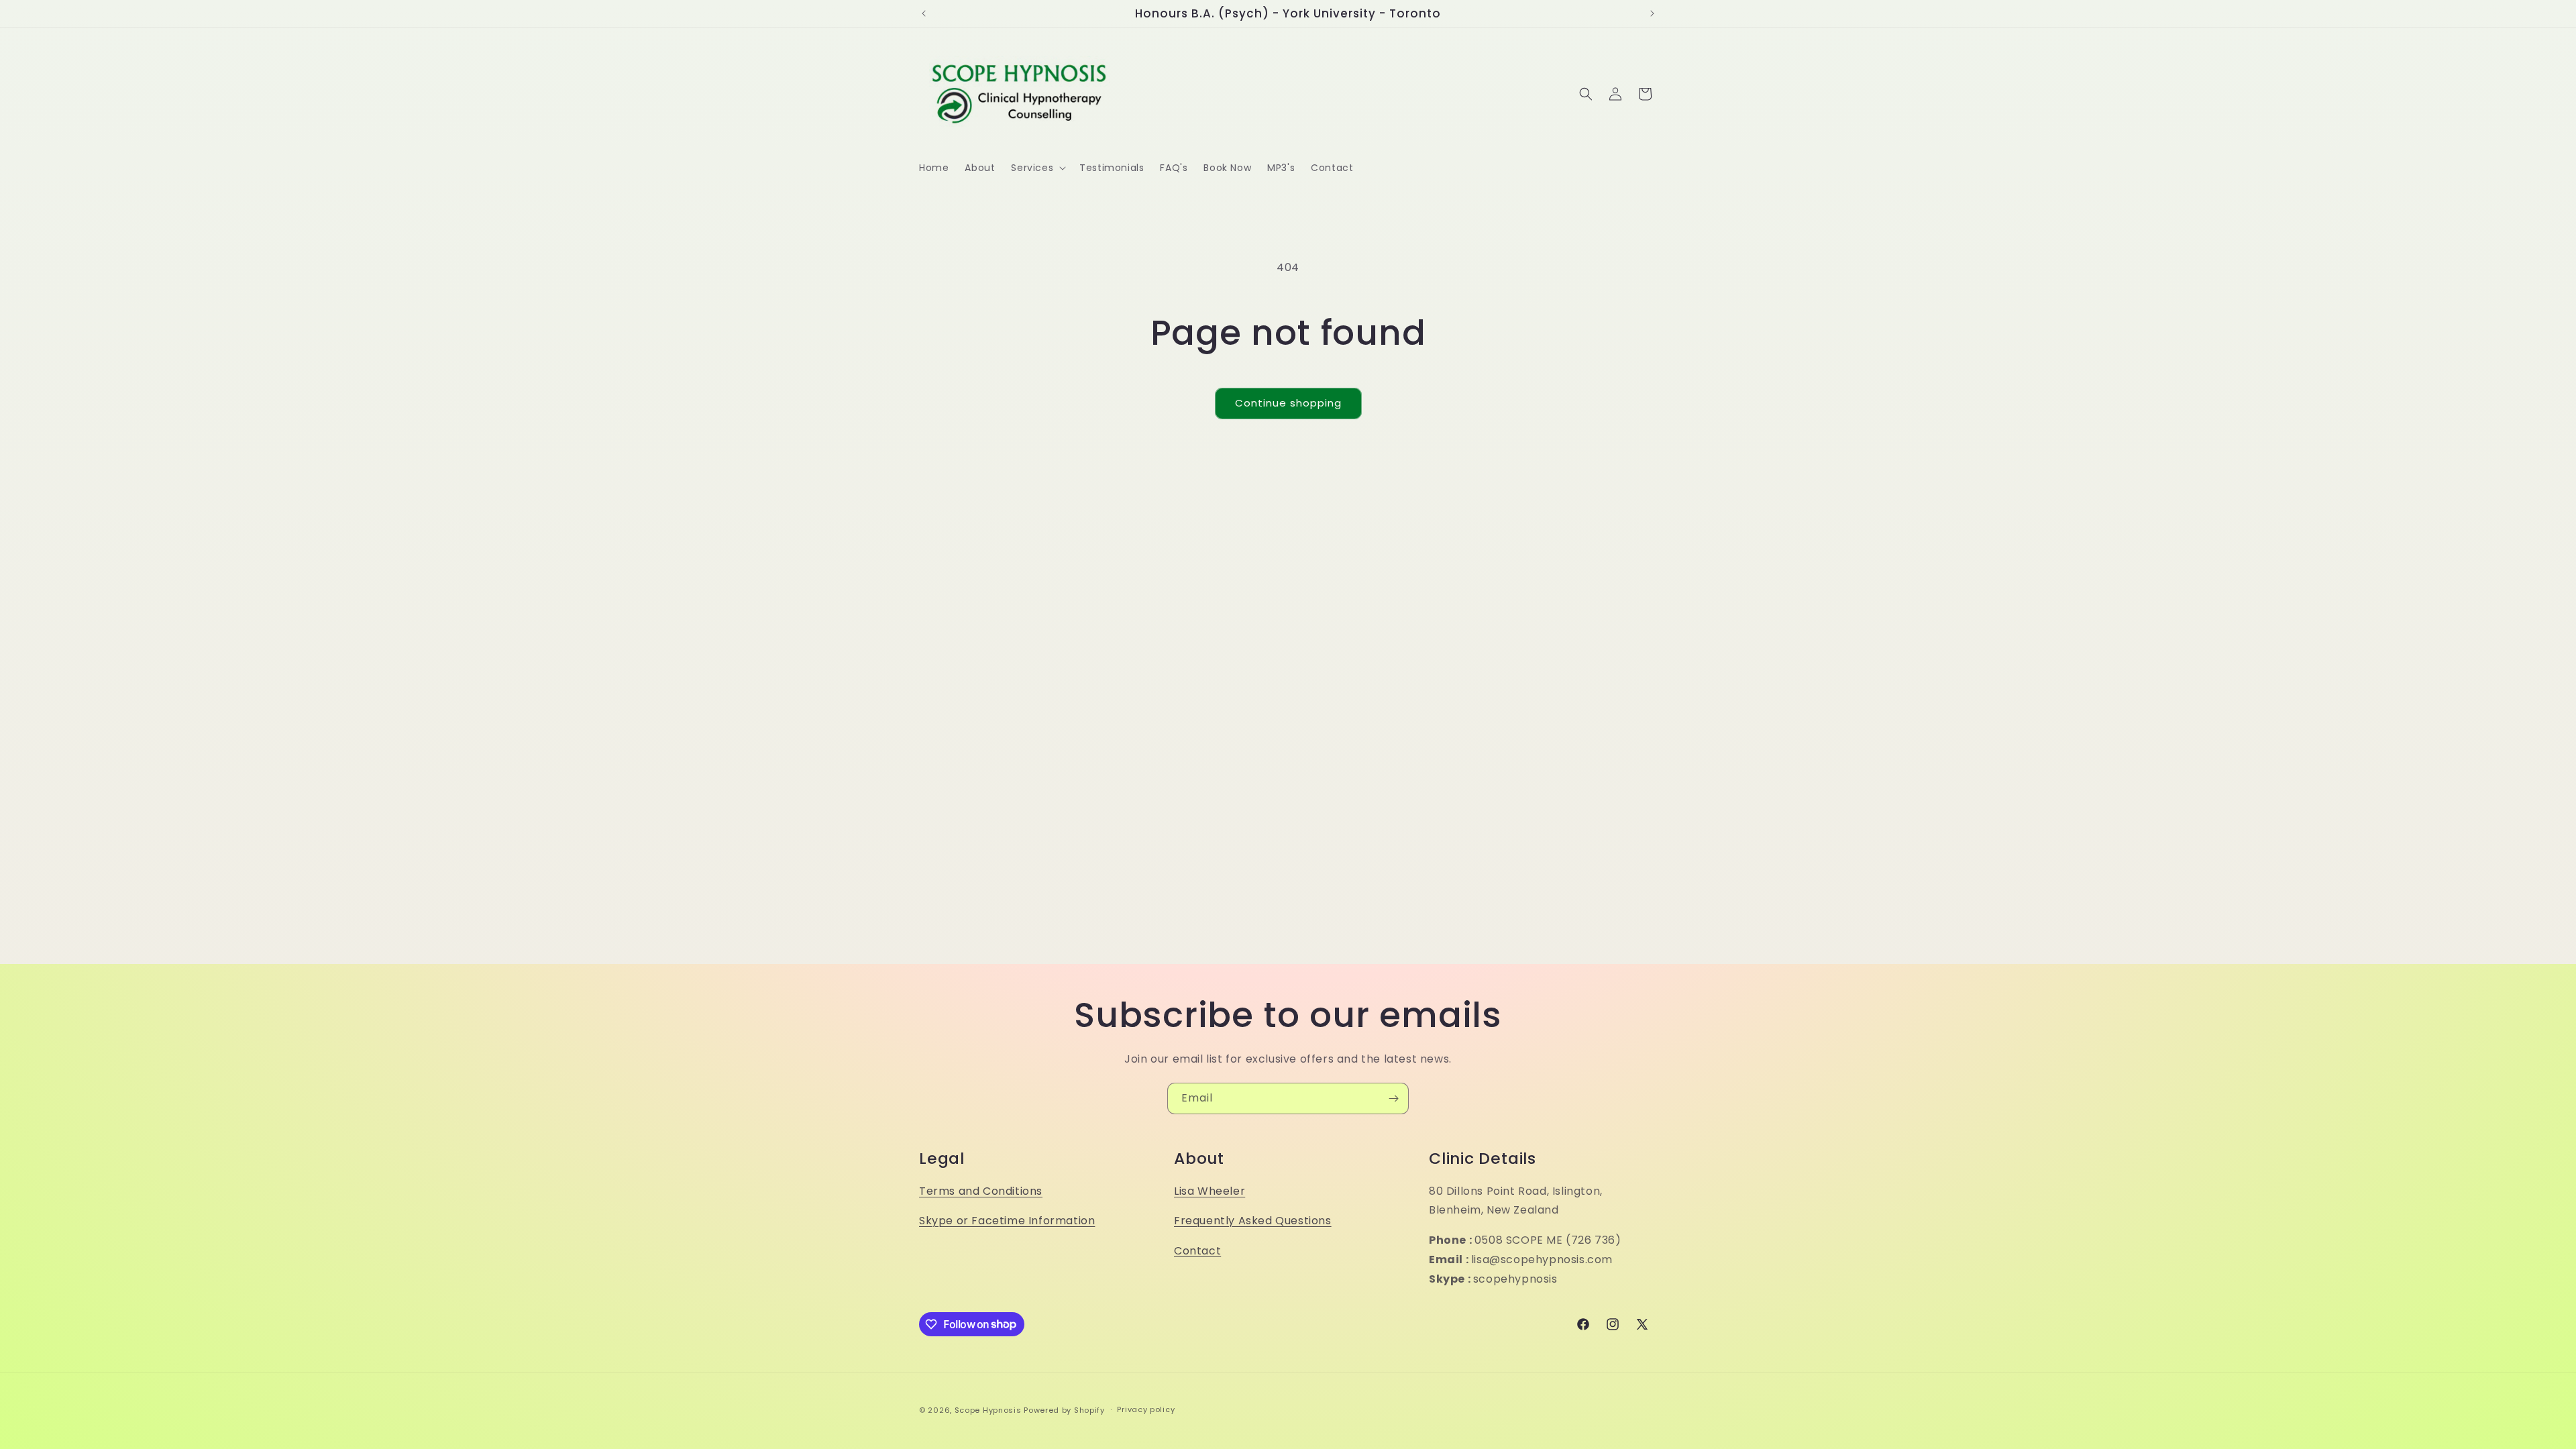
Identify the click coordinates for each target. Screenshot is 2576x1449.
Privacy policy (1146, 1409)
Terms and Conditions (981, 1191)
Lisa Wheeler (1210, 1191)
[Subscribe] (1393, 1098)
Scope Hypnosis (988, 1410)
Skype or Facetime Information (1007, 1221)
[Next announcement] (1652, 13)
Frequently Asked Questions (1253, 1221)
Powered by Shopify (1064, 1410)
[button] (1037, 168)
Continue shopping (1288, 403)
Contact (1197, 1251)
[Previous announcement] (924, 13)
